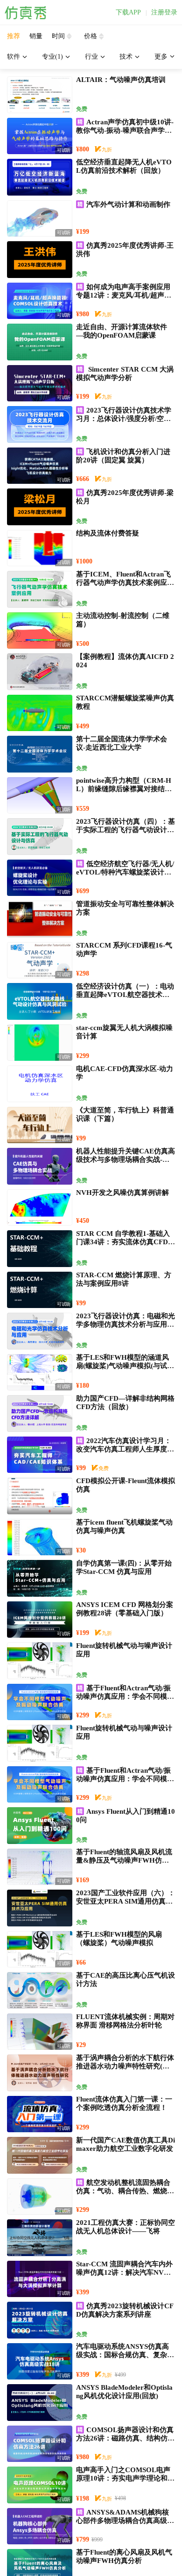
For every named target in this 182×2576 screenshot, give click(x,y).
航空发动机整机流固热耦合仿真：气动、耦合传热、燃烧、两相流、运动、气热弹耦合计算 (125, 2191)
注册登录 (164, 13)
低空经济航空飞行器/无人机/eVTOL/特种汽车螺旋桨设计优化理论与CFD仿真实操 (125, 872)
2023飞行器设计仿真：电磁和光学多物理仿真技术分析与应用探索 (126, 1324)
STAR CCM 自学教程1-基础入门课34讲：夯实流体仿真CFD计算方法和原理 (126, 1242)
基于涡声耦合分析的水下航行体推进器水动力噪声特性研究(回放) (125, 2066)
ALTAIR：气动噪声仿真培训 (121, 80)
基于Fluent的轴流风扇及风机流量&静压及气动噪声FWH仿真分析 (124, 1860)
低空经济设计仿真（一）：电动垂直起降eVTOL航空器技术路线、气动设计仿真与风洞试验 (125, 995)
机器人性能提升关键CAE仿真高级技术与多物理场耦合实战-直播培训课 (126, 1159)
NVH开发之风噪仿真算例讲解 (122, 1193)
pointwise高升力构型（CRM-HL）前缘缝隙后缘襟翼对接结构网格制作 (124, 789)
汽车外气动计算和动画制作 (128, 204)
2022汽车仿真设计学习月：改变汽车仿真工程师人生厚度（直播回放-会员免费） (124, 1449)
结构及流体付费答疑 (108, 533)
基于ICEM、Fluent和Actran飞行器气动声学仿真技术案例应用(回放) (125, 583)
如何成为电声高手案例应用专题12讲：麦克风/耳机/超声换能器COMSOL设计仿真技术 (124, 295)
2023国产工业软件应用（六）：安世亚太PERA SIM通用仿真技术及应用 (126, 1901)
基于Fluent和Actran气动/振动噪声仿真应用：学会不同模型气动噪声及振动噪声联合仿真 (125, 1696)
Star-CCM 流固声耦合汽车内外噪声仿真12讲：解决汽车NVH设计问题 (124, 2272)
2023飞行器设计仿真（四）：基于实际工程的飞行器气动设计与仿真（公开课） (126, 830)
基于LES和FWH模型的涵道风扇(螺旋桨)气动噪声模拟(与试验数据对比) (125, 1366)
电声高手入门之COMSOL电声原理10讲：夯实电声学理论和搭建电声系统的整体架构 (125, 2478)
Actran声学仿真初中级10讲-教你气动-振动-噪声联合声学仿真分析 (125, 130)
